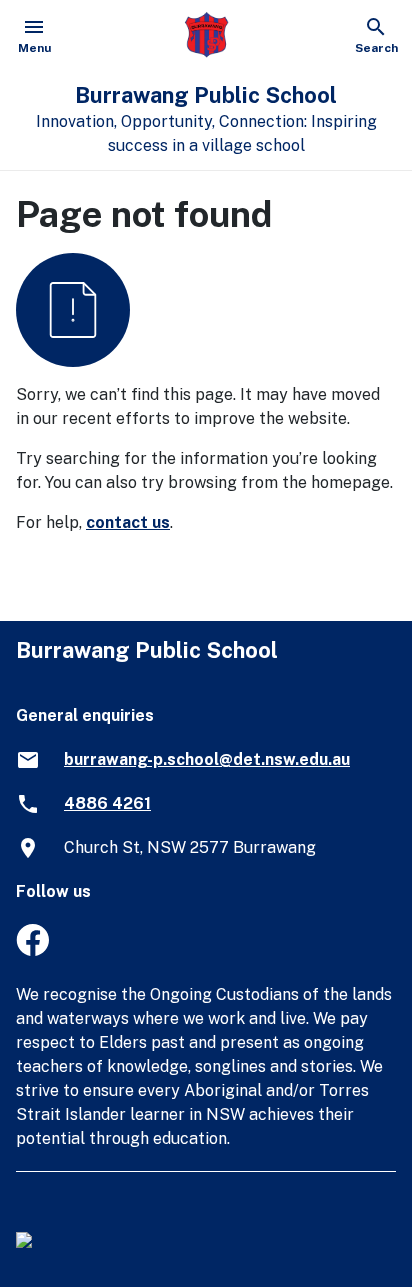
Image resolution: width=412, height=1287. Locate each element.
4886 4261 (107, 803)
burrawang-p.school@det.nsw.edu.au (207, 759)
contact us (128, 522)
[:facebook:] (32, 950)
